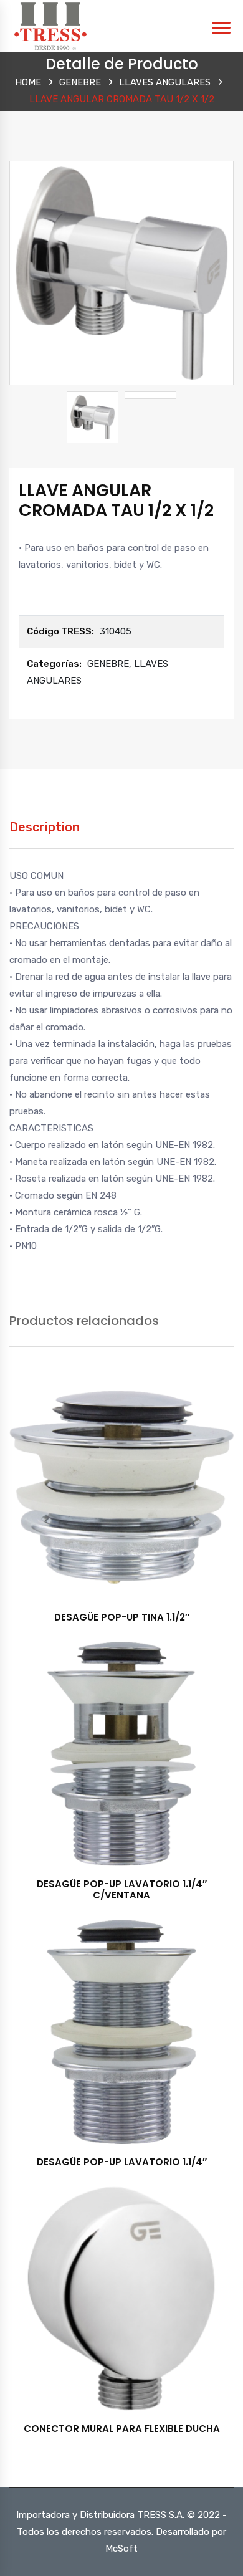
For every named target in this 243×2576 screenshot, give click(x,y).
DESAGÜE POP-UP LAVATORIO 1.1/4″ (122, 2162)
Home (28, 82)
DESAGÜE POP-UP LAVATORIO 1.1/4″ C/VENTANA (122, 1889)
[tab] (45, 834)
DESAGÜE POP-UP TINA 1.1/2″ (122, 1617)
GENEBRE (80, 82)
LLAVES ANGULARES (165, 82)
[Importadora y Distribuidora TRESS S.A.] (50, 26)
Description (45, 827)
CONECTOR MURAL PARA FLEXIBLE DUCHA (122, 2429)
